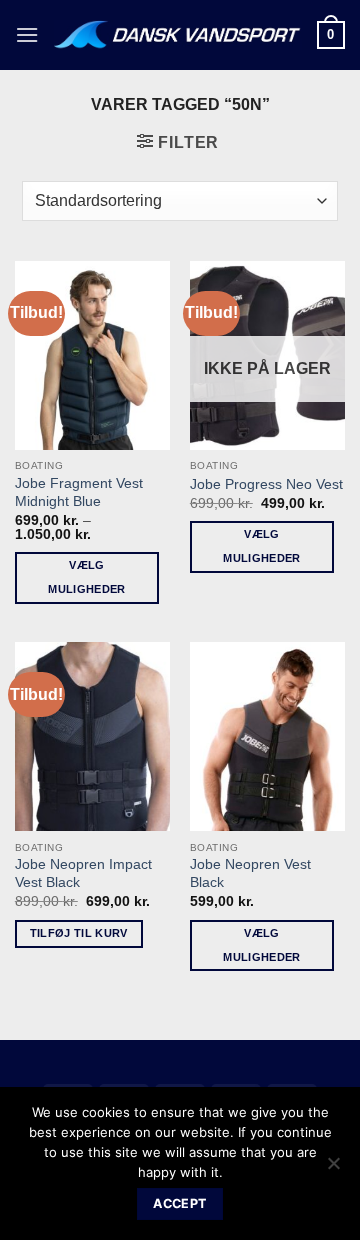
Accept (179, 1203)
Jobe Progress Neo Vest (266, 484)
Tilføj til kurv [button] (79, 933)
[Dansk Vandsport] (178, 35)
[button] (27, 34)
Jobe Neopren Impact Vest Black (83, 873)
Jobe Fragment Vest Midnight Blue (79, 492)
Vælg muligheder (86, 577)
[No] (333, 1169)
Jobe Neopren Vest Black (250, 873)
